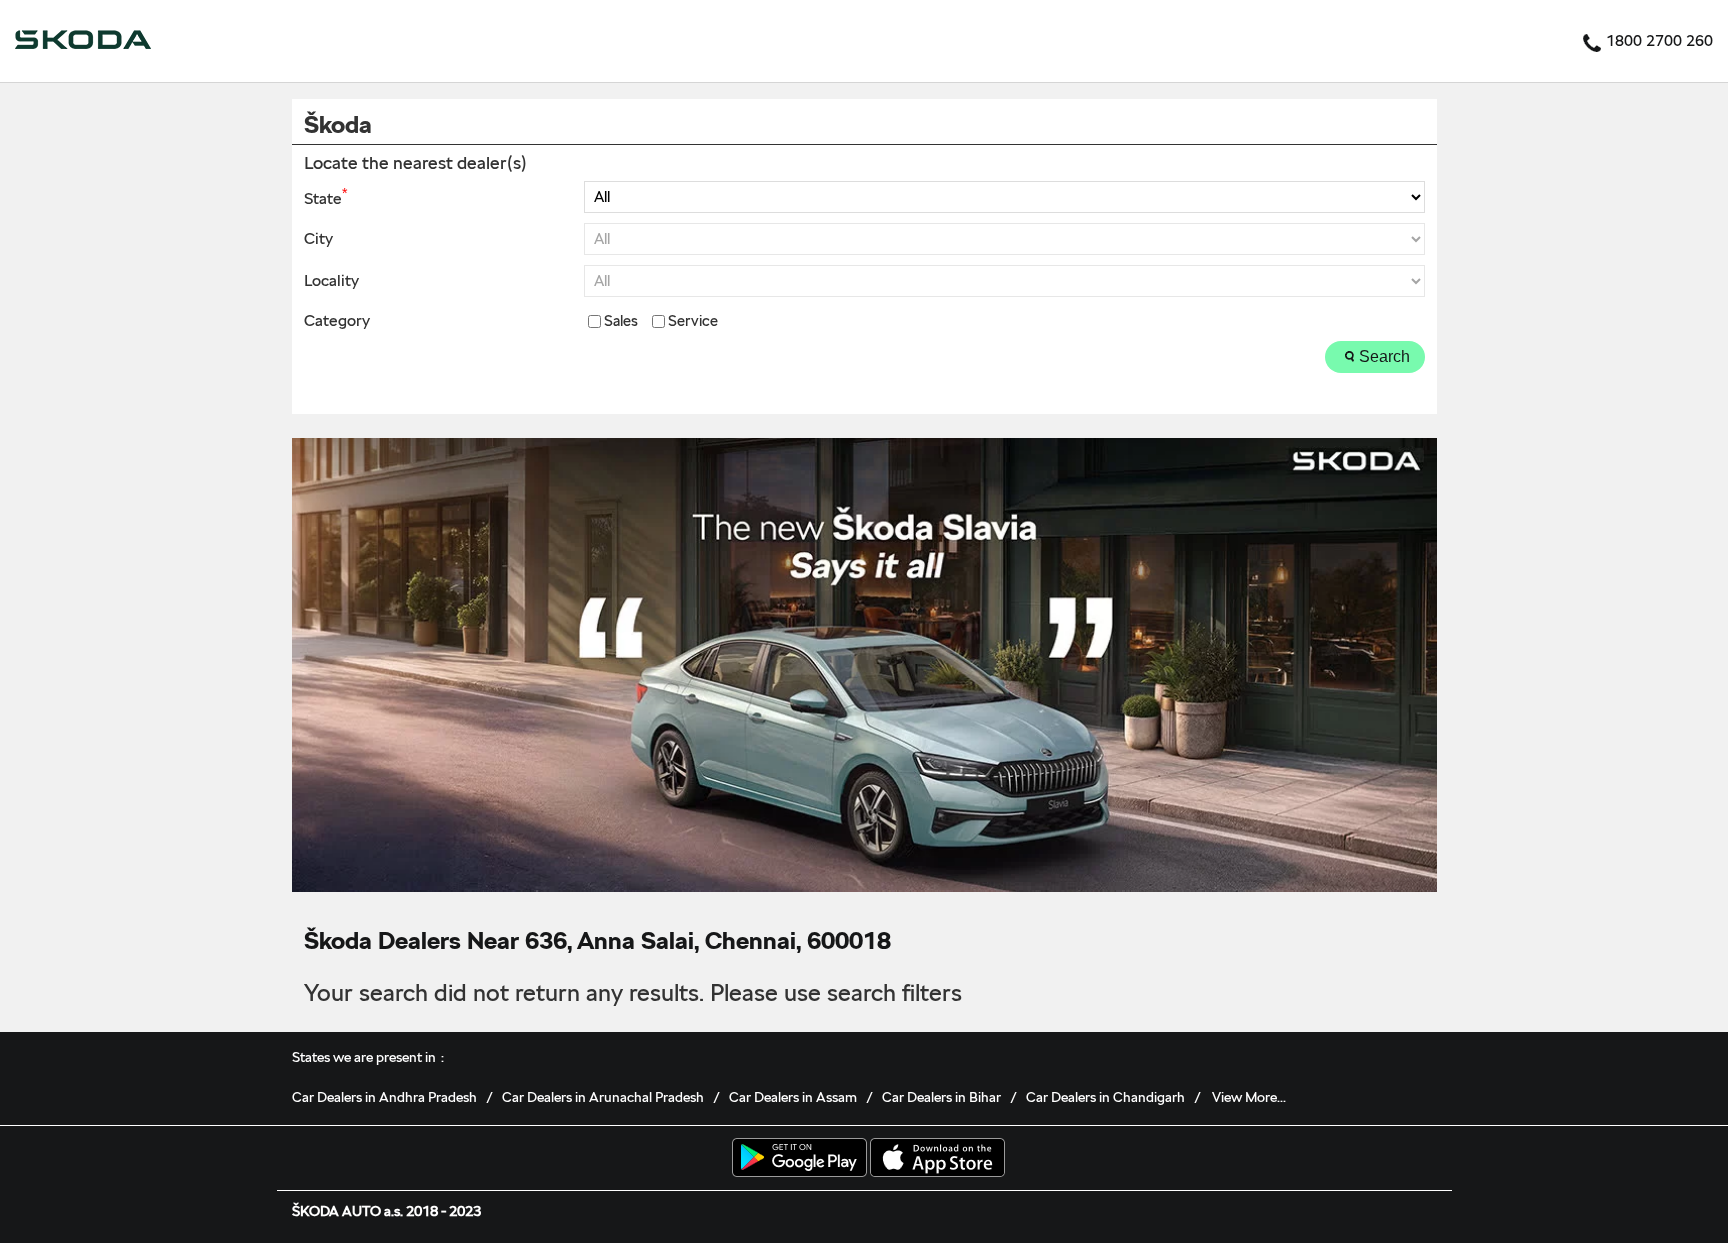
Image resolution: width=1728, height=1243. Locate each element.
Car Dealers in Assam (793, 1097)
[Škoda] (83, 41)
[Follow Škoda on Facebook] (1314, 1163)
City (318, 239)
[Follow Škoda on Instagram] (1376, 1163)
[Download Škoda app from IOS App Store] (937, 1159)
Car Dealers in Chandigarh (1105, 1097)
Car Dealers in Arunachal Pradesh (603, 1097)
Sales (621, 321)
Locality (331, 281)
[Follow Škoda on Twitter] (1345, 1163)
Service (693, 321)
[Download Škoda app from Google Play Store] (799, 1159)
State (325, 197)
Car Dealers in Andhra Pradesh (384, 1097)
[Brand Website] (1438, 1163)
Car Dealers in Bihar (941, 1097)
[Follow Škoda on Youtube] (1407, 1163)
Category (337, 321)
